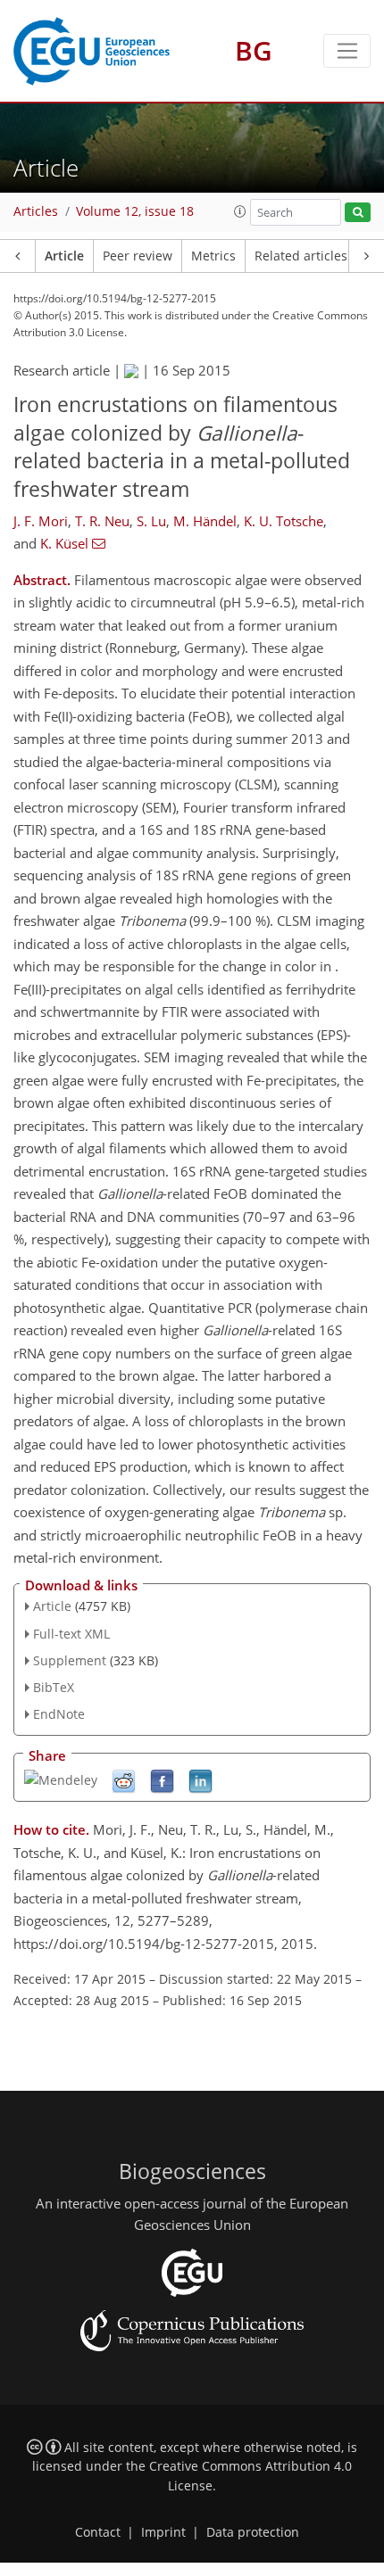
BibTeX (54, 1687)
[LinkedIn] (200, 1780)
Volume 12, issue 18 (135, 211)
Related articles (301, 256)
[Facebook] (162, 1780)
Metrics (213, 256)
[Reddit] (124, 1780)
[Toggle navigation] (347, 51)
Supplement (70, 1660)
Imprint (163, 2532)
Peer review (138, 256)
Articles (36, 211)
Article (64, 256)
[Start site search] (358, 213)
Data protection (253, 2532)
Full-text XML (71, 1634)
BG (254, 50)
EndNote (59, 1714)
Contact (98, 2532)
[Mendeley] (61, 1778)
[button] (240, 211)
